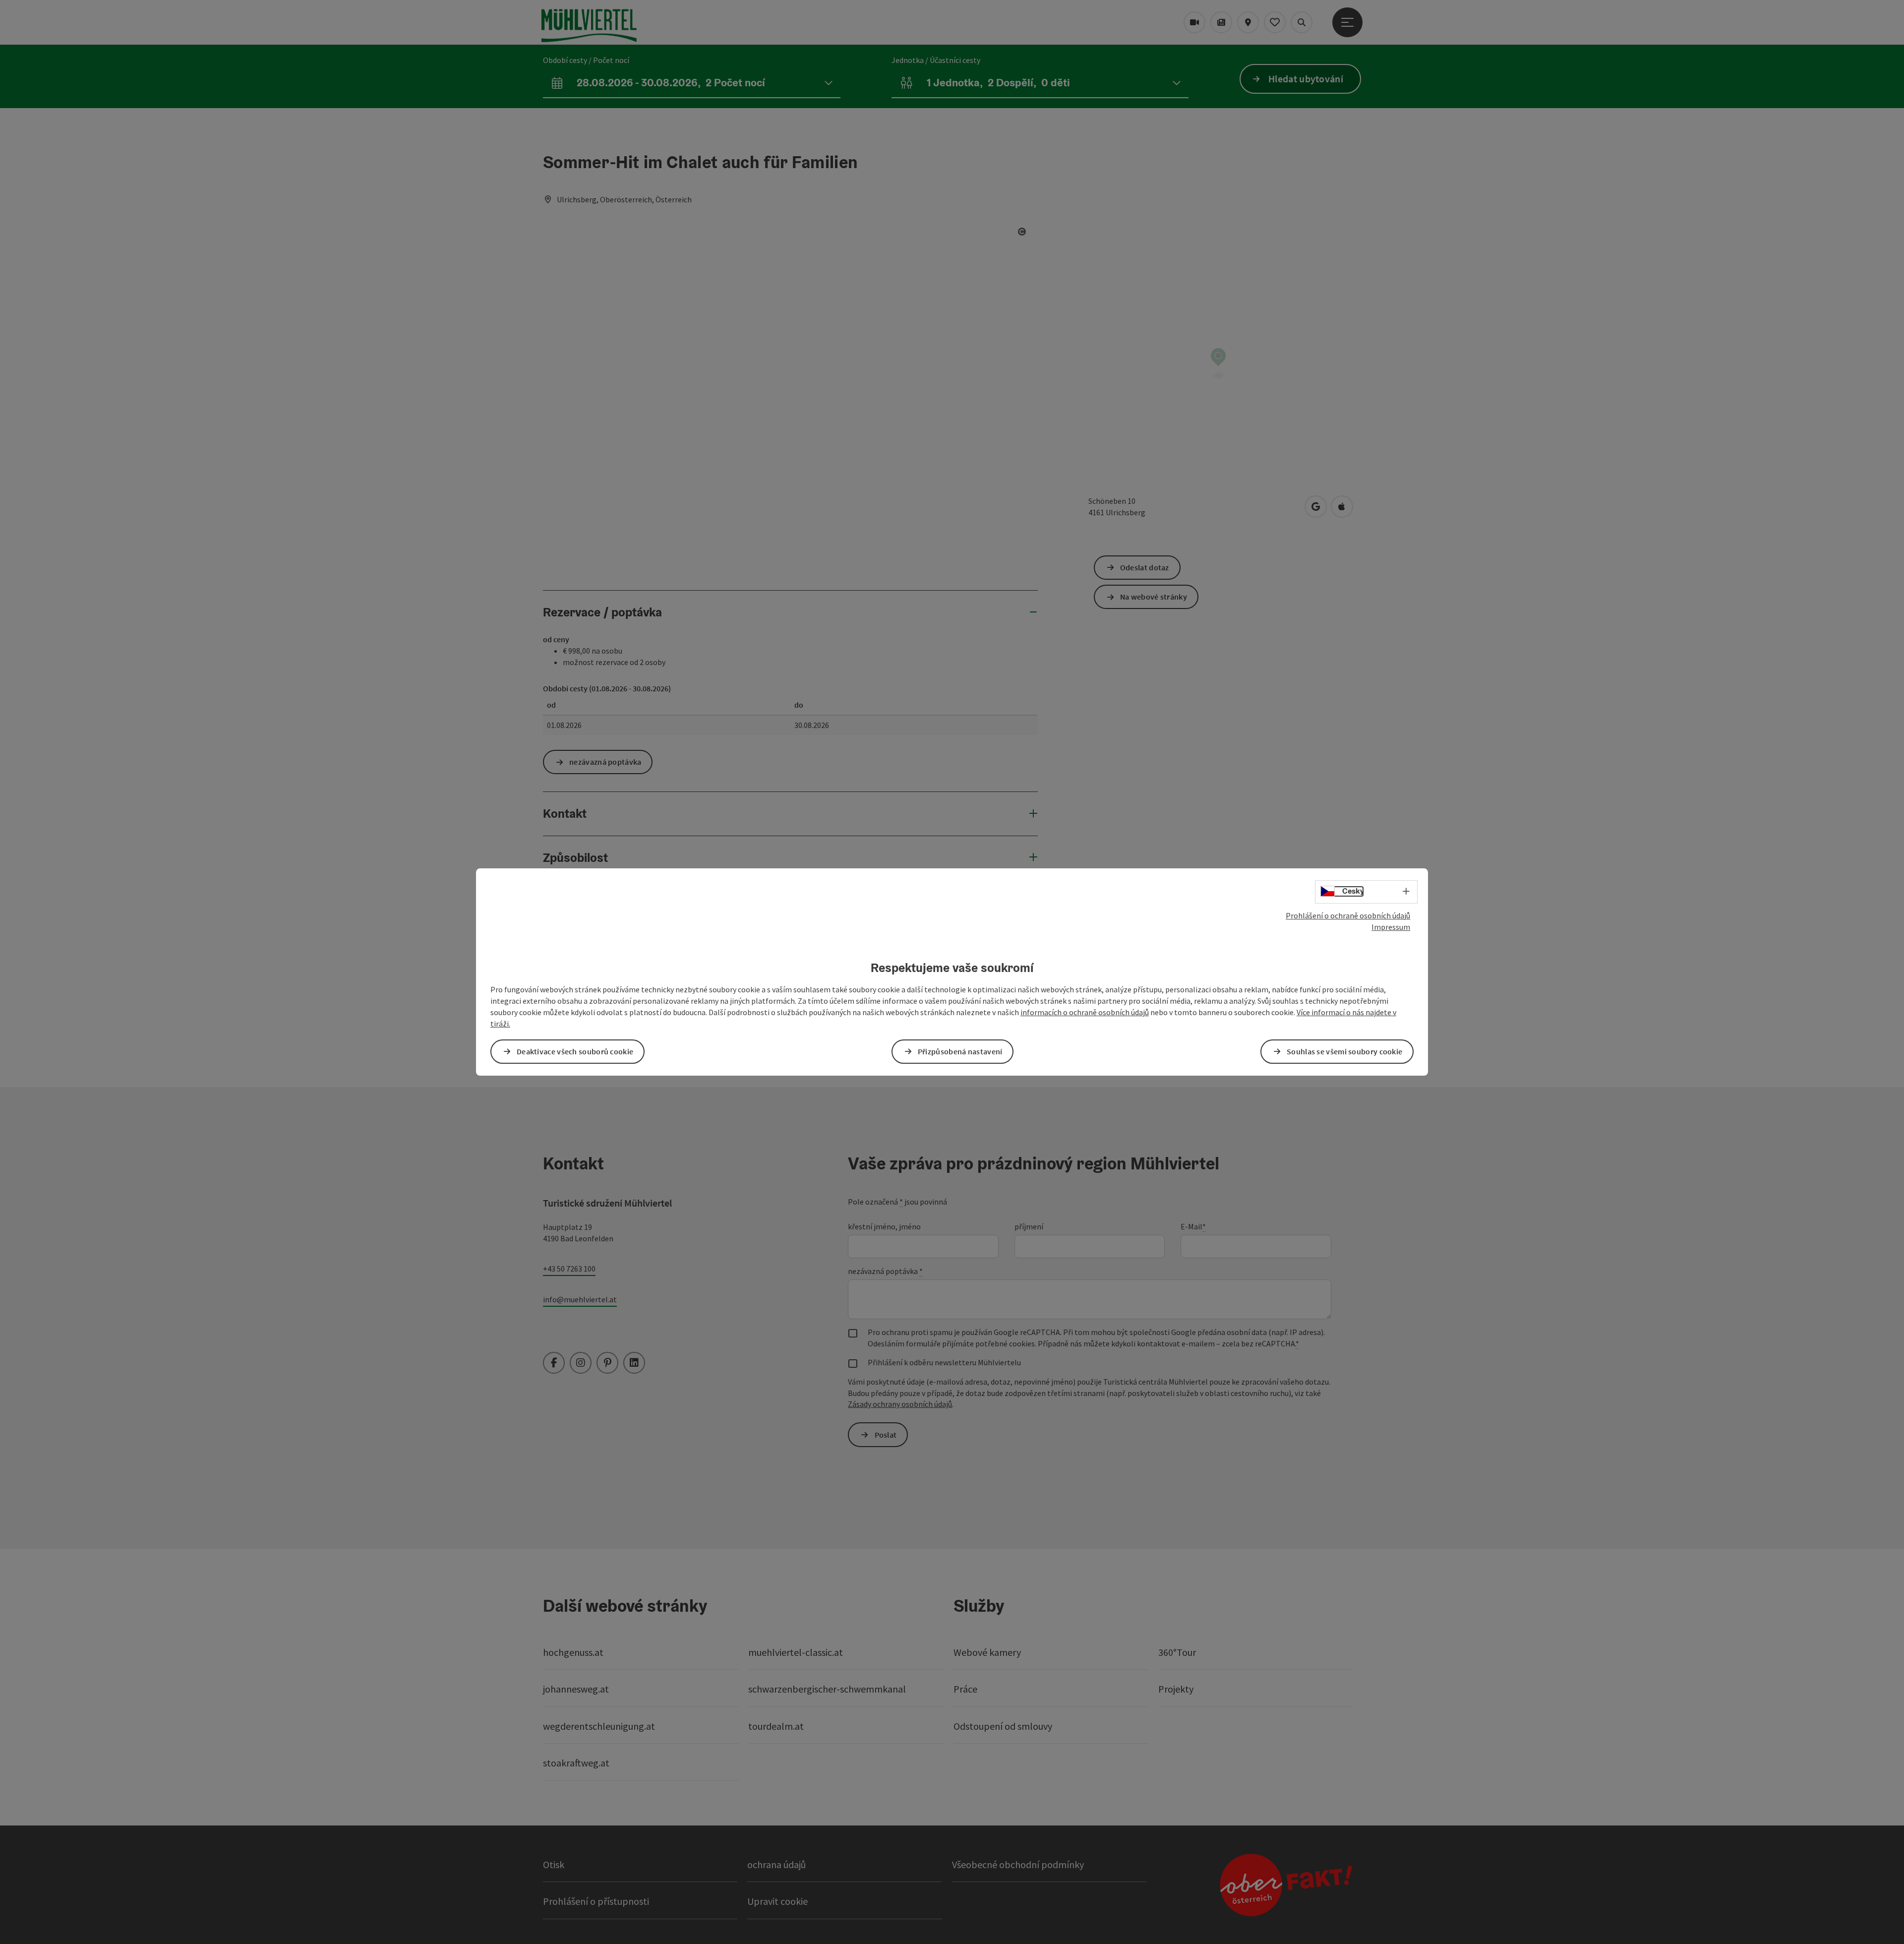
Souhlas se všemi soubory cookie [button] (1344, 1051)
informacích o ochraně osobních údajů (1085, 1012)
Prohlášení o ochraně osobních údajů (1348, 915)
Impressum (1391, 927)
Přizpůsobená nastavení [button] (960, 1051)
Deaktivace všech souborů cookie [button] (575, 1051)
